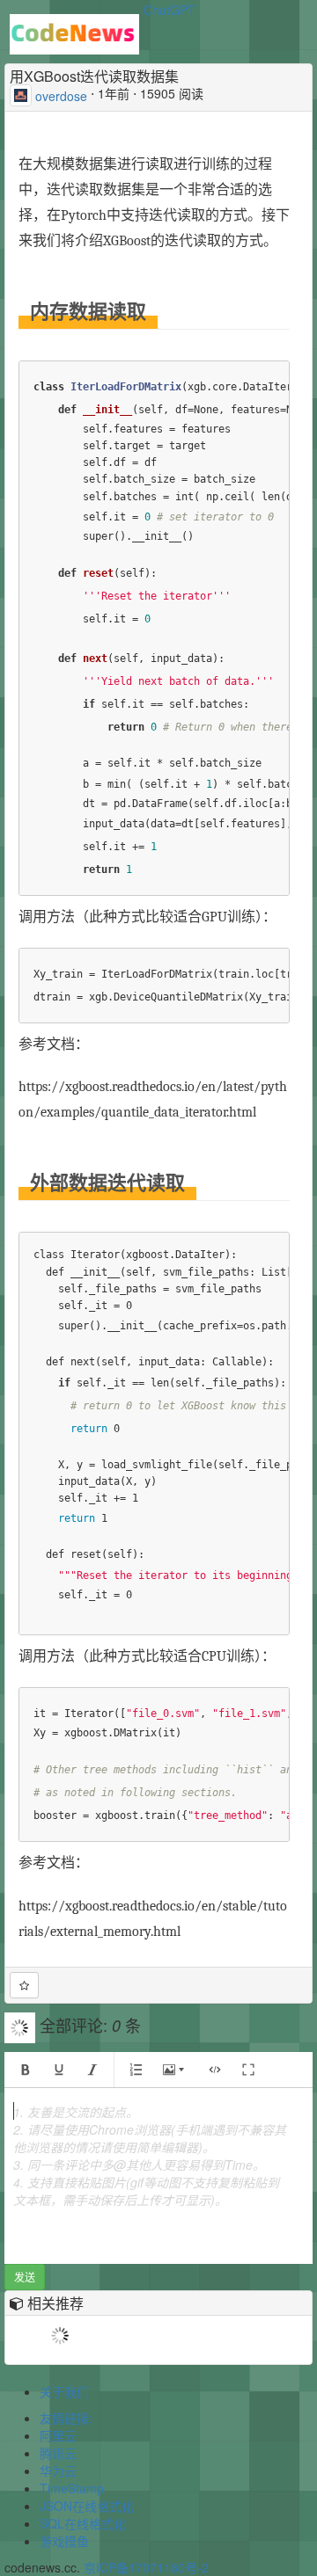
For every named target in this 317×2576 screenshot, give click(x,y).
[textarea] (158, 2176)
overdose (61, 95)
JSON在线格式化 (87, 2506)
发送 (25, 2277)
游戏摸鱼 (64, 2541)
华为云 (58, 2470)
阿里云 (58, 2435)
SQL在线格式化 (83, 2523)
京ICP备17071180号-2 (146, 2567)
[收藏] (24, 1985)
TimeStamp (72, 2488)
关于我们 (64, 2391)
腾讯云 (58, 2453)
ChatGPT (170, 10)
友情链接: (66, 2418)
